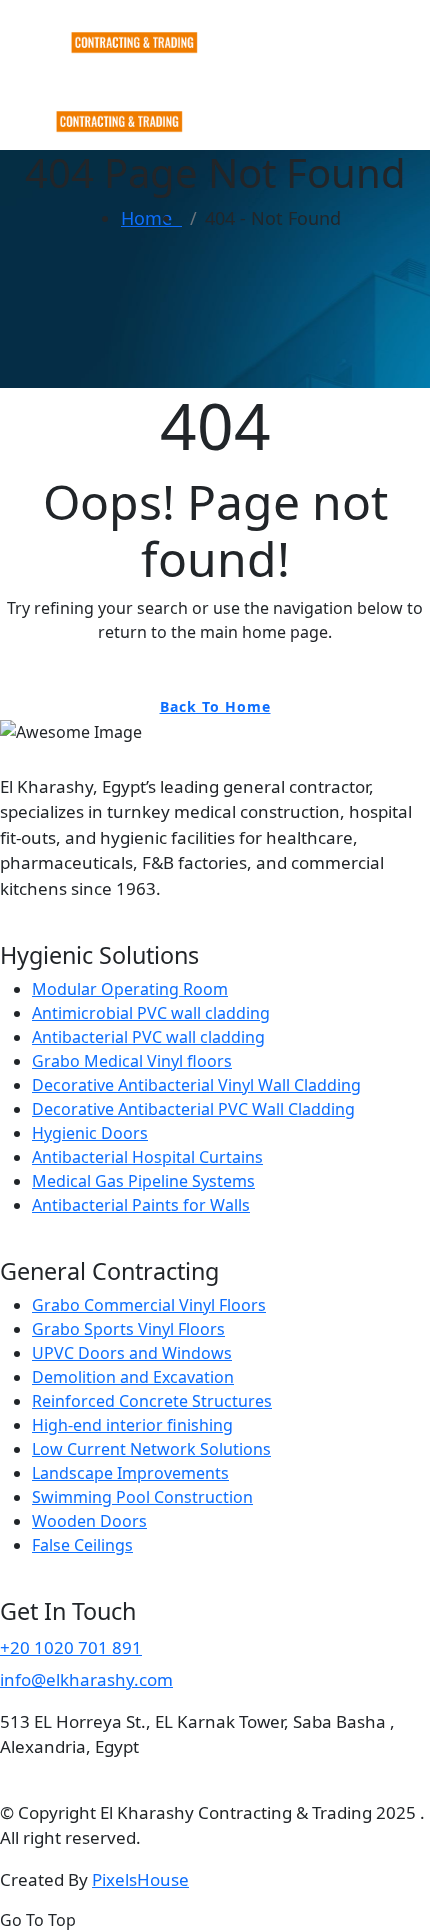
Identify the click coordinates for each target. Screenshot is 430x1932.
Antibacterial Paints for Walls (141, 1205)
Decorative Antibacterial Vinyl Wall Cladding (196, 1085)
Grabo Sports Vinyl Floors (128, 1329)
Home (151, 218)
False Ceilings (82, 1545)
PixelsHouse (140, 1879)
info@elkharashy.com (86, 1679)
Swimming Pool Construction (142, 1497)
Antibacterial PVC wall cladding (148, 1037)
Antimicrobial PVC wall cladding (151, 1013)
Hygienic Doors (90, 1133)
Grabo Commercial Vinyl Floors (149, 1305)
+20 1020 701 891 (71, 1647)
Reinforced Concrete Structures (152, 1401)
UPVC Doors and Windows (132, 1353)
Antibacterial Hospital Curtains (147, 1157)
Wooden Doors (89, 1521)
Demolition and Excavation (133, 1377)
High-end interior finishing (132, 1425)
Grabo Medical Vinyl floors (132, 1061)
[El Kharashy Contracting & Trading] (107, 26)
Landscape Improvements (130, 1473)
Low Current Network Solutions (151, 1449)
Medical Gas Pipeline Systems (143, 1181)
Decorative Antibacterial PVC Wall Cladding (193, 1109)
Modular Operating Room (130, 989)
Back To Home (215, 706)
